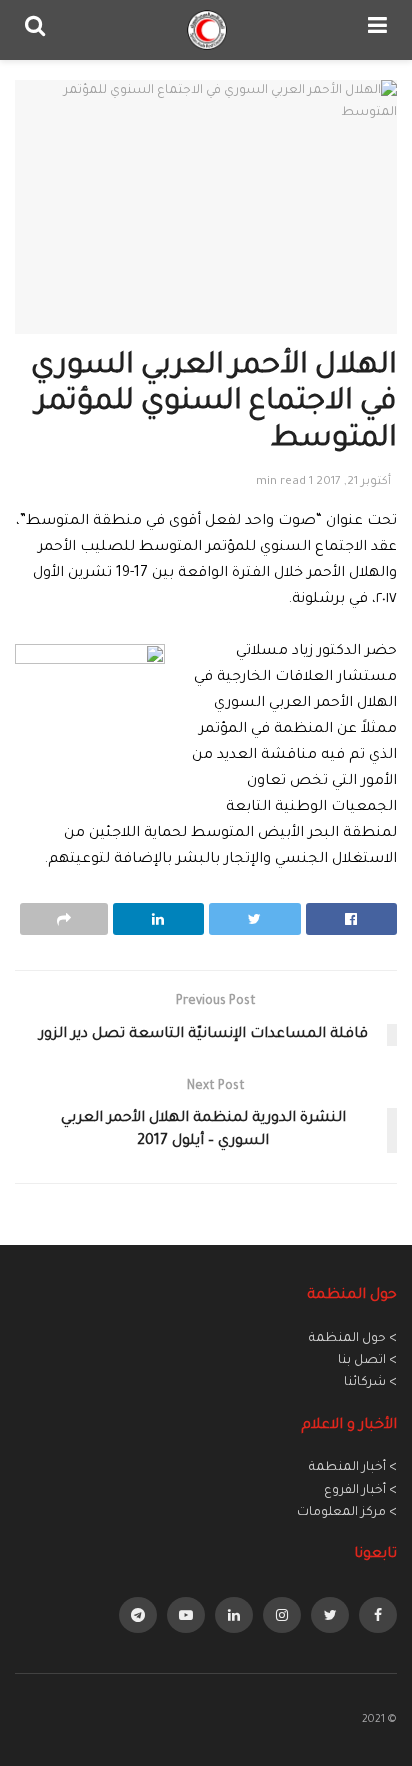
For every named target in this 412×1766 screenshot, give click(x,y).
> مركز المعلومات (347, 1513)
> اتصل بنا (367, 1361)
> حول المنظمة (353, 1339)
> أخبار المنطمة (353, 1468)
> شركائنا (370, 1383)
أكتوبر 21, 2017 (353, 482)
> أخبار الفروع (360, 1491)
